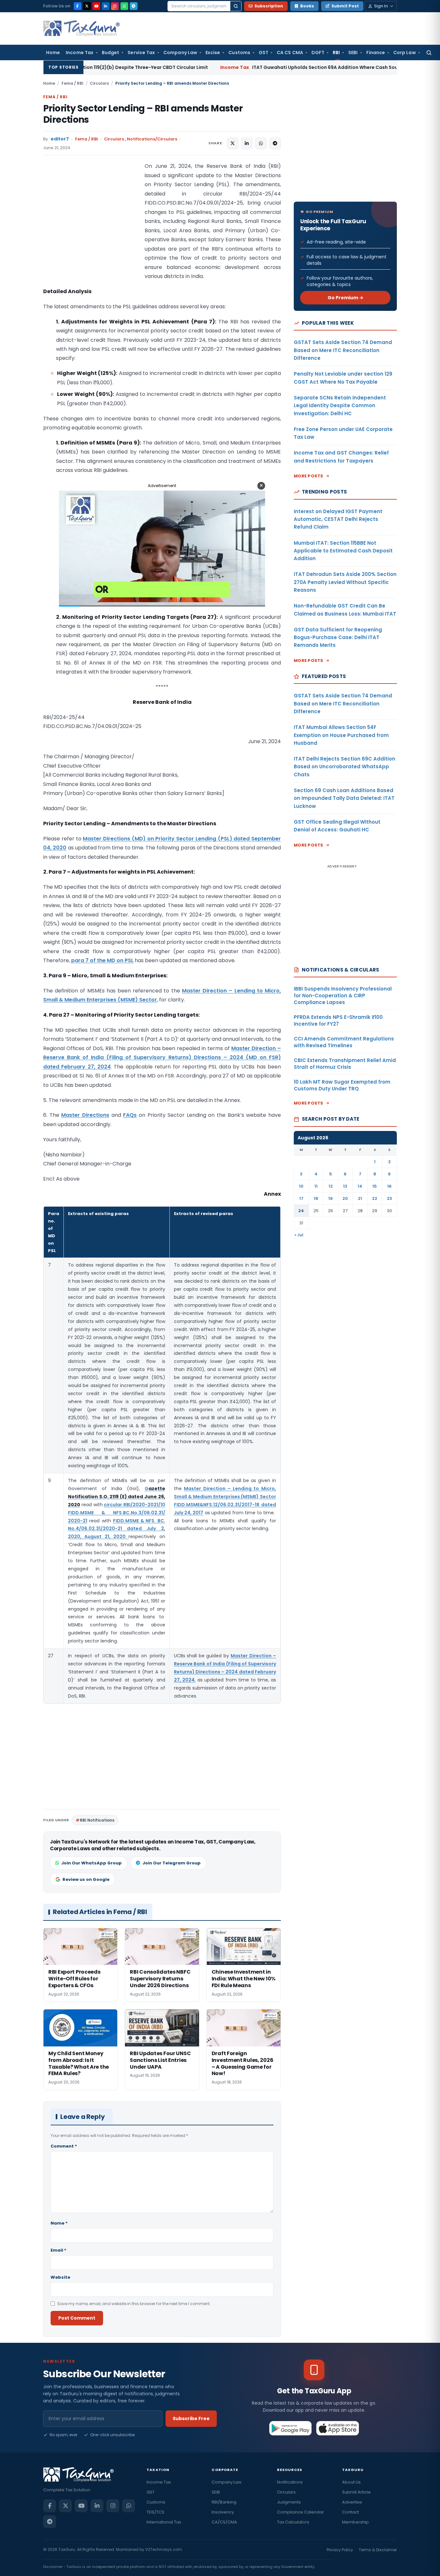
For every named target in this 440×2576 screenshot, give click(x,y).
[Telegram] (134, 6)
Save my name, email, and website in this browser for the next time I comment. (134, 2304)
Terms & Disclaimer (378, 2550)
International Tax (164, 2522)
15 (375, 1186)
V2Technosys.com (164, 2549)
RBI (336, 53)
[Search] (236, 6)
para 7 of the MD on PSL (102, 960)
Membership (355, 2522)
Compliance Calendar (301, 2512)
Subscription (269, 6)
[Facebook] (78, 6)
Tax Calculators (293, 2522)
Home (53, 53)
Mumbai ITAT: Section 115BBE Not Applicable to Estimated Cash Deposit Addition (343, 551)
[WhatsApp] (124, 6)
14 (360, 1186)
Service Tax (141, 53)
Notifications (290, 2482)
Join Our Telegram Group (172, 1863)
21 (360, 1198)
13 (345, 1186)
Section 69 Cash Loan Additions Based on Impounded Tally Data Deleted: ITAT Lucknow (344, 798)
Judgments (289, 2502)
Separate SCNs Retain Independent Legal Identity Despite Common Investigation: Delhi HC (340, 406)
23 (389, 1198)
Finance (376, 53)
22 (375, 1198)
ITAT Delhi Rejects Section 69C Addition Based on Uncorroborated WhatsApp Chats (344, 767)
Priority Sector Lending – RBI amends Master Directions (143, 114)
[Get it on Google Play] (291, 2428)
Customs (239, 53)
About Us (351, 2482)
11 (316, 1186)
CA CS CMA (290, 53)
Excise (213, 53)
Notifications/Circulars (152, 139)
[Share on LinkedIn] (247, 143)
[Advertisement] (91, 226)
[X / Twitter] (87, 6)
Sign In (381, 6)
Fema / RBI (72, 83)
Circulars (99, 83)
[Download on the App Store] (338, 2428)
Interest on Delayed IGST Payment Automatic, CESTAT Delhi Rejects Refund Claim (338, 519)
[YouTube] (96, 6)
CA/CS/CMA (224, 2522)
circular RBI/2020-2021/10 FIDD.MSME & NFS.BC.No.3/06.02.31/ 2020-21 (117, 1513)
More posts (309, 476)
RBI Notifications (97, 1820)
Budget (110, 53)
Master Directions (85, 1115)
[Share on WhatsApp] (261, 143)
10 (301, 1186)
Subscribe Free (191, 2418)
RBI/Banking (224, 2502)
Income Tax (80, 53)
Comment (64, 2146)
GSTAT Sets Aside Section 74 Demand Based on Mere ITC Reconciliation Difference (343, 350)
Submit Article (356, 2492)
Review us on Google (86, 1879)
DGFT (318, 53)
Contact (350, 2512)
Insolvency (223, 2512)
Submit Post (345, 6)
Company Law (180, 53)
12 (331, 1186)
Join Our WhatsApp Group (91, 1863)
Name (59, 2223)
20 (345, 1198)
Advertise (352, 2502)
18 (316, 1198)
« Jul (299, 1235)
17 (301, 1198)
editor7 (60, 139)
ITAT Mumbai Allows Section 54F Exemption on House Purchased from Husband (341, 735)
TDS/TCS (155, 2512)
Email (58, 2250)
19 (330, 1198)
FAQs (130, 1115)
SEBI (353, 53)
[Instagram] (115, 6)
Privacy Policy (340, 2550)
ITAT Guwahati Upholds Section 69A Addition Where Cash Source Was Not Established (246, 67)
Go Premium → (345, 298)
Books (307, 6)
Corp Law (405, 53)
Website (60, 2277)
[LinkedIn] (106, 6)
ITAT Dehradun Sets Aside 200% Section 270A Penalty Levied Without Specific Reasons (345, 582)
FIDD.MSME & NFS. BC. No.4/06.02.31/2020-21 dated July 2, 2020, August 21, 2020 (117, 1529)
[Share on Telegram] (275, 143)
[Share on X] (233, 143)
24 (301, 1211)
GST (263, 53)
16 (389, 1186)
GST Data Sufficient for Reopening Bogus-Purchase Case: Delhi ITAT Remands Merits (338, 637)
